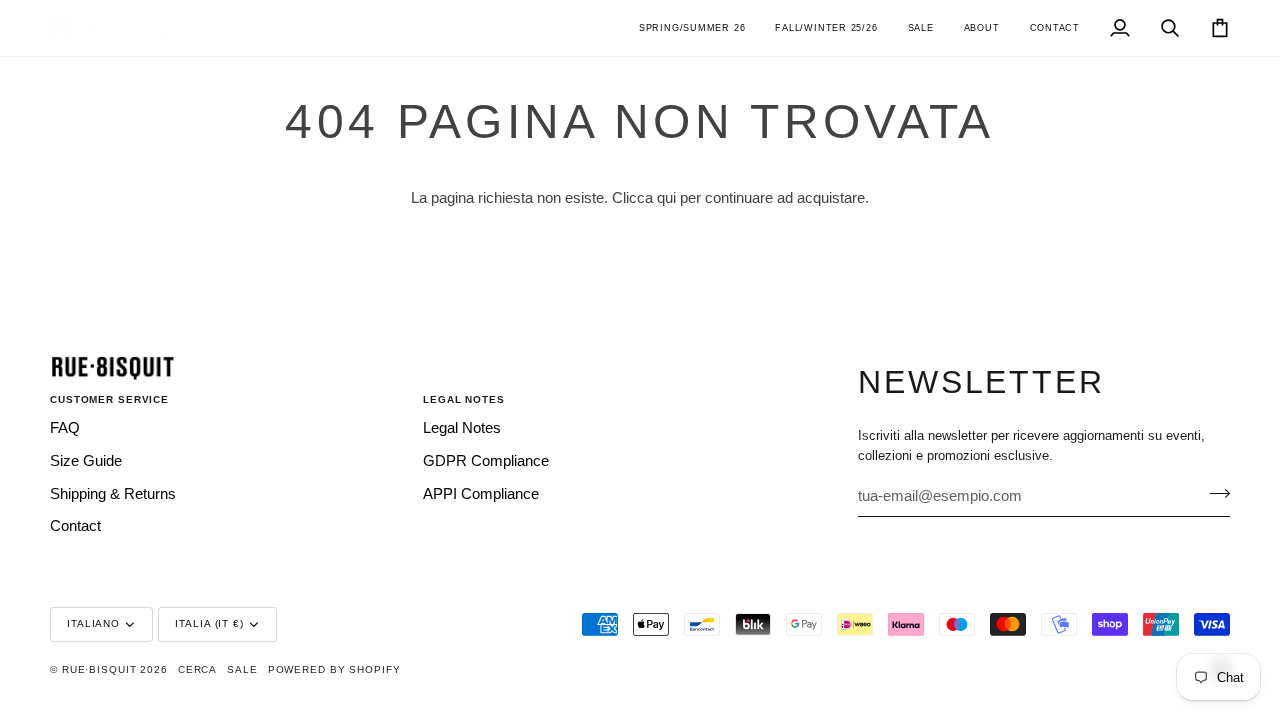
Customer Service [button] (109, 399)
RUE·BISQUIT (99, 669)
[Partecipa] (1213, 493)
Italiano (93, 623)
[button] (692, 28)
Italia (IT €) (209, 623)
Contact (75, 526)
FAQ (65, 428)
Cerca (197, 669)
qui (666, 198)
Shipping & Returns (113, 494)
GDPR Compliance (486, 461)
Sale (242, 669)
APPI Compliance (481, 494)
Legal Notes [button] (464, 399)
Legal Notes (462, 428)
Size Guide (86, 461)
